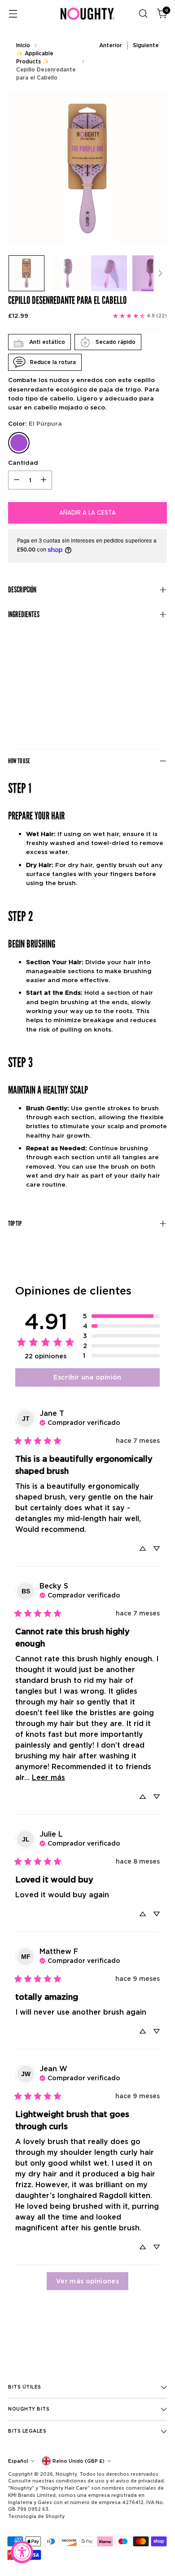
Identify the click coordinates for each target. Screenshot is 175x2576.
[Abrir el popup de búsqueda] (143, 14)
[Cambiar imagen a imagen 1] (26, 273)
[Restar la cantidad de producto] (17, 480)
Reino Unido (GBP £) (79, 2461)
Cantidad (23, 463)
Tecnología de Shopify (36, 2516)
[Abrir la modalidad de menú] (13, 14)
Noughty (66, 2474)
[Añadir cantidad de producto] (44, 480)
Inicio (23, 45)
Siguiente (146, 45)
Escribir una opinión (87, 1377)
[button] (121, 1316)
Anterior (111, 45)
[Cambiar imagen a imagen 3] (109, 273)
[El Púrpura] (19, 443)
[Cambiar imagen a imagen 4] (150, 273)
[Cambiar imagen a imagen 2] (68, 273)
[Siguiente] (160, 273)
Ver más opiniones (87, 2281)
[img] (80, 1422)
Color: (35, 423)
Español (18, 2461)
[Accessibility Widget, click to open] (22, 2552)
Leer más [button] (48, 1777)
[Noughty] (87, 14)
